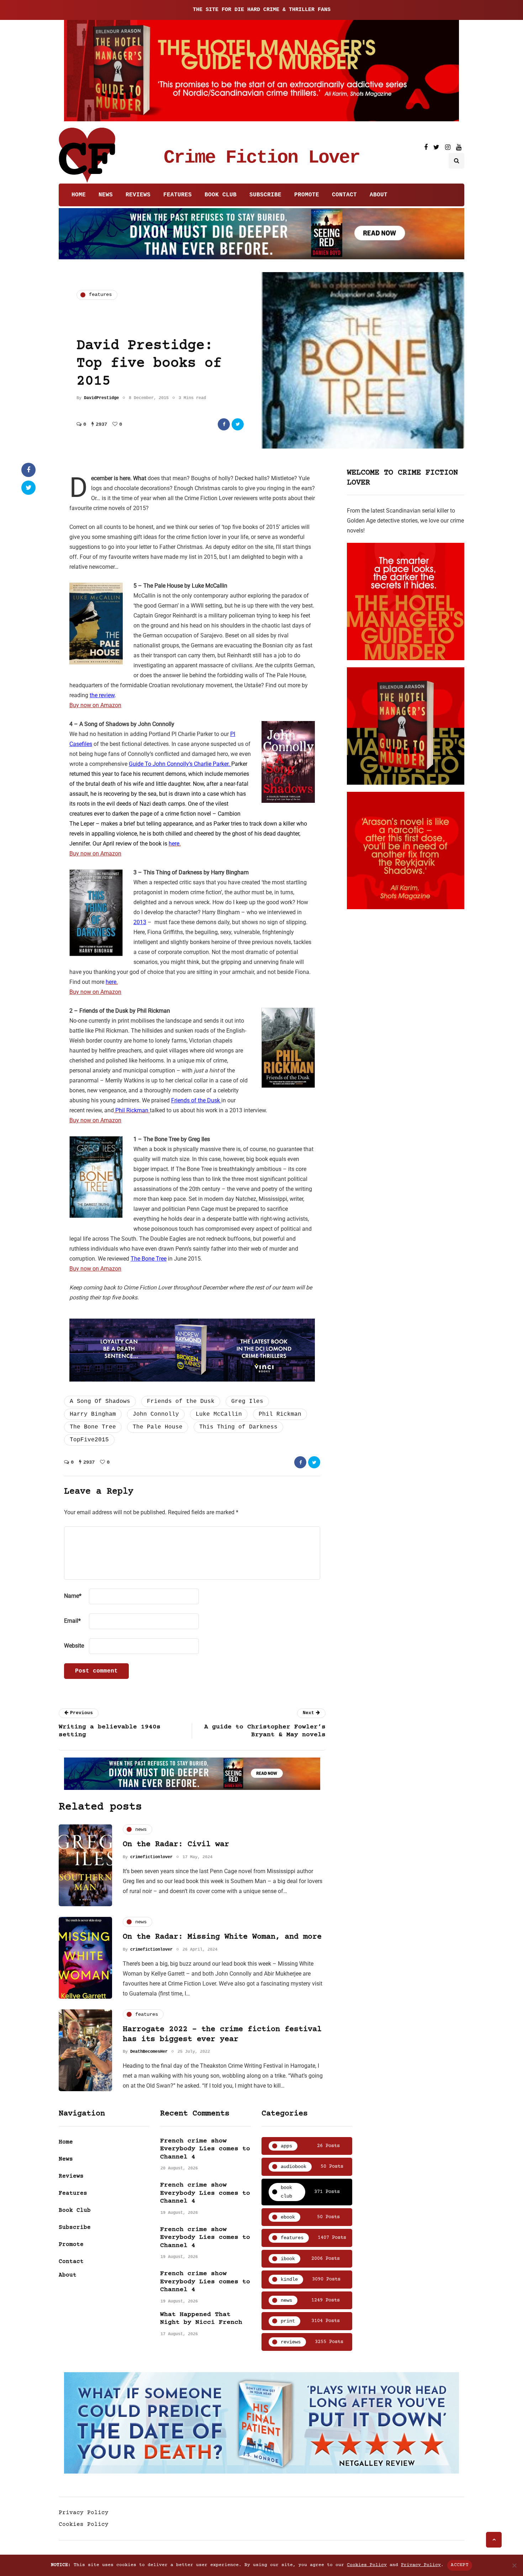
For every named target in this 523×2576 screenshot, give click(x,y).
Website (74, 1646)
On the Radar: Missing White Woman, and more (222, 1937)
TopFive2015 (89, 1440)
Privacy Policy (84, 2513)
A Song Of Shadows (100, 1401)
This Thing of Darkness (238, 1427)
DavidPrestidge (101, 398)
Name (73, 1596)
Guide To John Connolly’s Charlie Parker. (180, 764)
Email (72, 1621)
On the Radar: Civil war (176, 1844)
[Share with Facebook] (224, 424)
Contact (344, 195)
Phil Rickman (280, 1414)
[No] (514, 2565)
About (379, 195)
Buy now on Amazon (95, 705)
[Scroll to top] (494, 2540)
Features (178, 195)
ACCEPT (460, 2565)
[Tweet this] (238, 424)
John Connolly (156, 1414)
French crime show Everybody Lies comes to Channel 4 (205, 2149)
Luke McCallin (219, 1414)
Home (79, 195)
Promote (307, 195)
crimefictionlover (151, 1857)
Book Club (221, 195)
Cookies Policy (84, 2524)
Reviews (138, 195)
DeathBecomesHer (149, 2052)
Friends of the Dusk (196, 1100)
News (106, 195)
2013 (140, 922)
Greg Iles (247, 1401)
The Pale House (158, 1427)
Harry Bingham (93, 1414)
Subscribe (265, 195)
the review (102, 695)
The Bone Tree (149, 1259)
